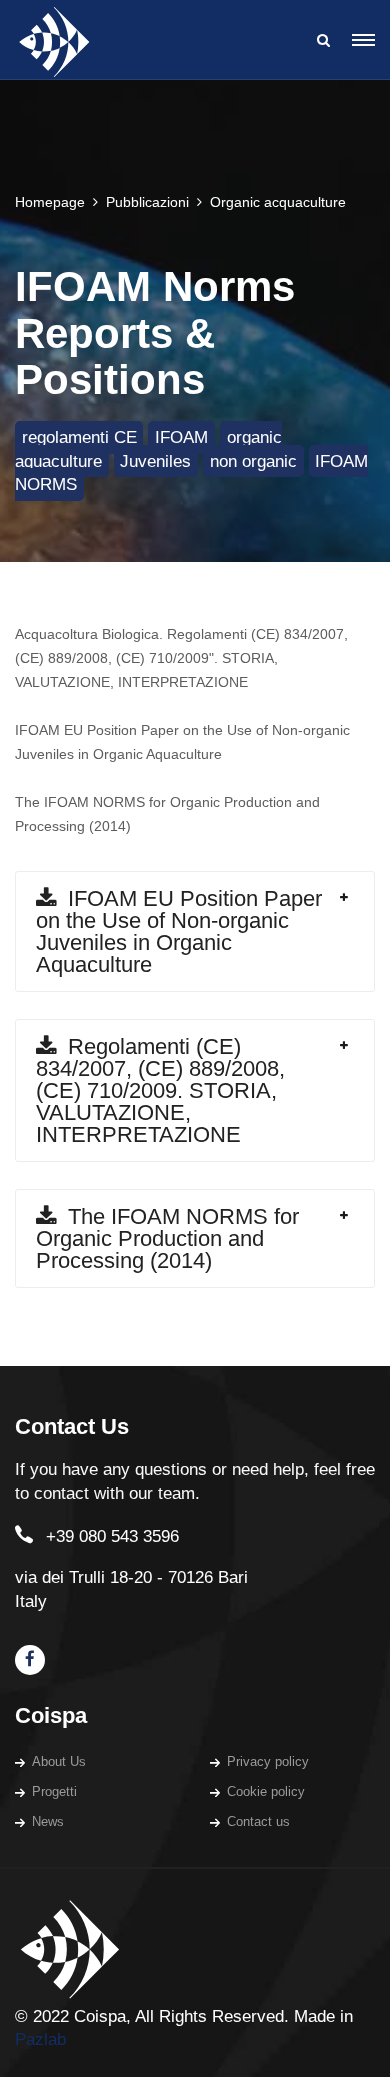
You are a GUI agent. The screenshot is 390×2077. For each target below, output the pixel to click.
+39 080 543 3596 (112, 1536)
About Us (59, 1761)
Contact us (258, 1821)
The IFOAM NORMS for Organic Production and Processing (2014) (167, 1238)
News (48, 1821)
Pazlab (40, 2039)
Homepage (50, 202)
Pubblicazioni (147, 202)
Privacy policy (268, 1761)
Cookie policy (266, 1791)
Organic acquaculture (278, 202)
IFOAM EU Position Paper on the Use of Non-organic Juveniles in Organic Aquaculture (179, 931)
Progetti (54, 1791)
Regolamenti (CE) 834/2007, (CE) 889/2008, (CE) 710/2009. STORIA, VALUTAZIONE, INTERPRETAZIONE (160, 1090)
